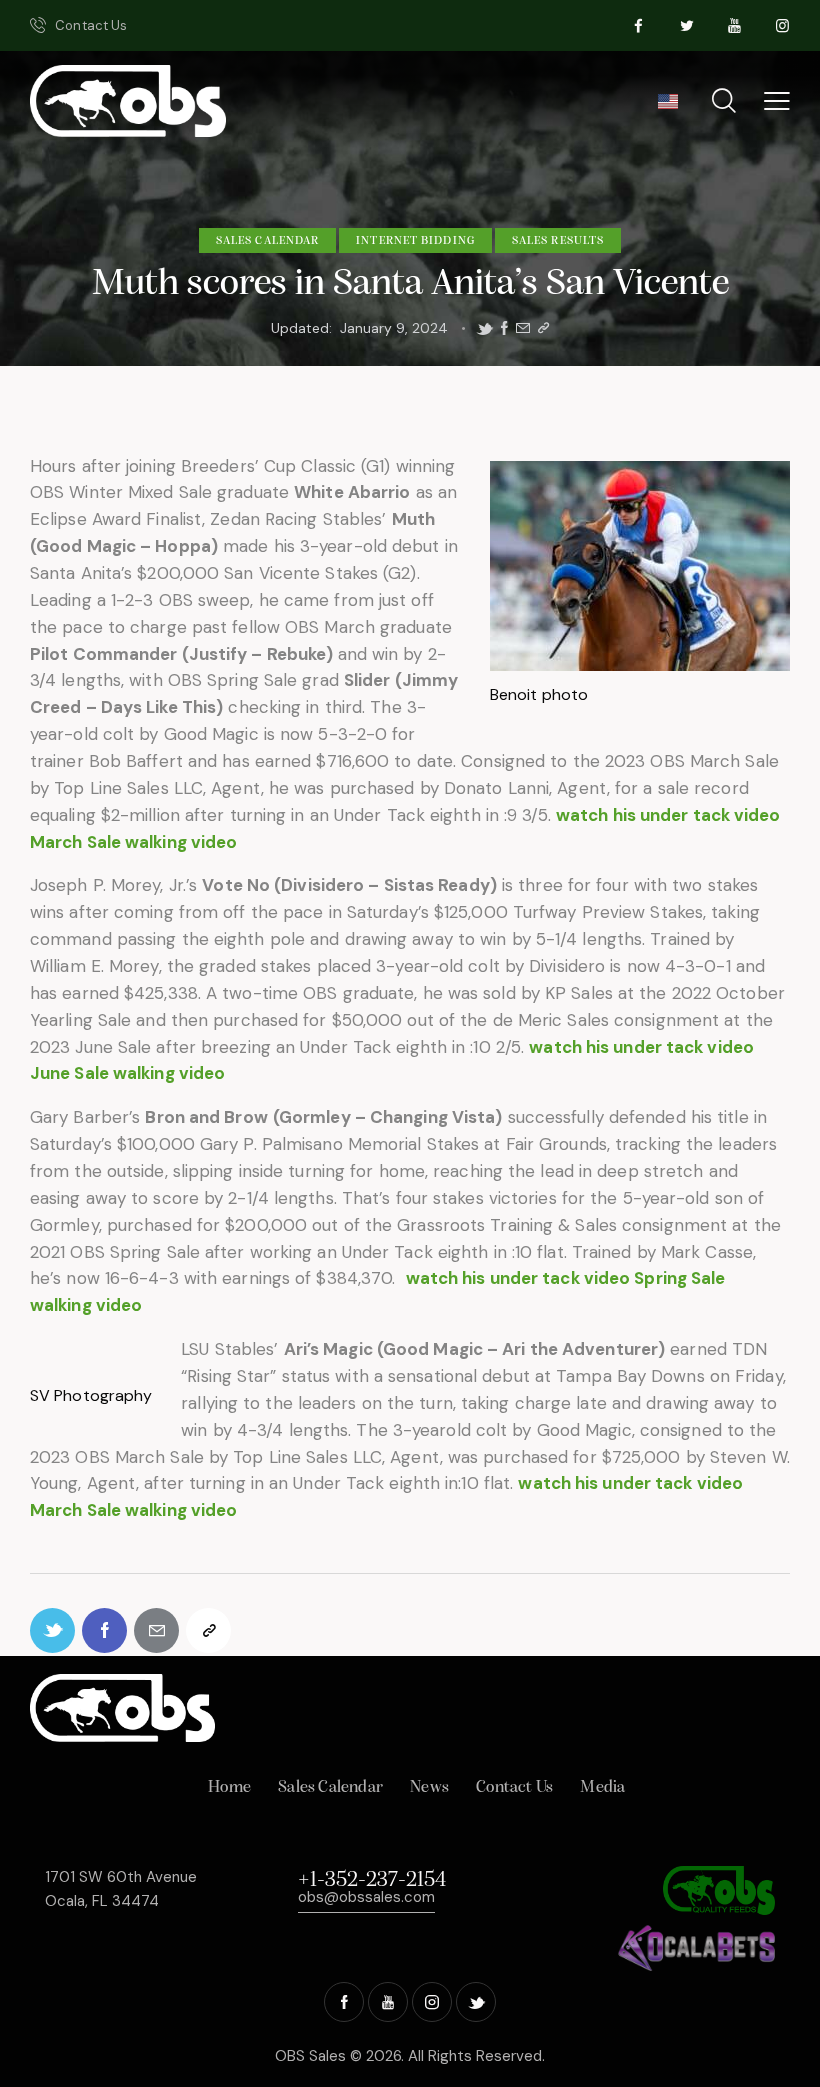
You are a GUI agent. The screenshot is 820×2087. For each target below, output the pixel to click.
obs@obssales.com (366, 1897)
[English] (667, 108)
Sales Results (558, 241)
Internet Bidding (415, 241)
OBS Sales (310, 2056)
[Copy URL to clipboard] (543, 328)
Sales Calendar (267, 241)
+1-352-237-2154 (372, 1880)
